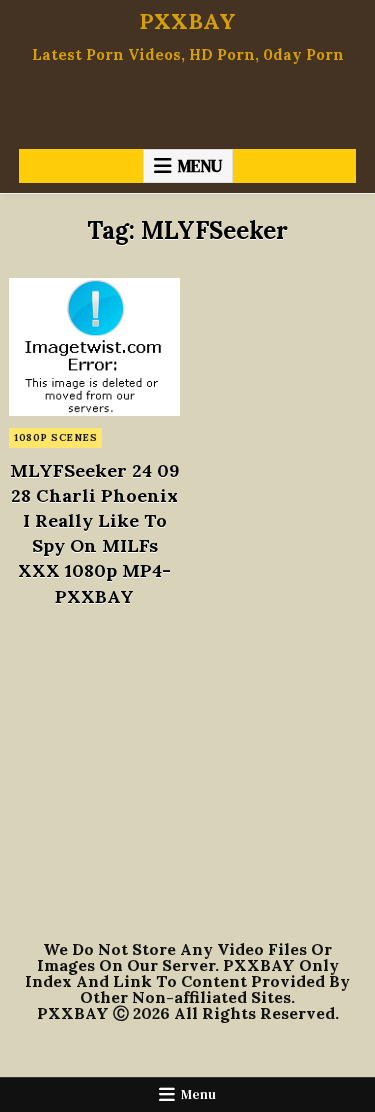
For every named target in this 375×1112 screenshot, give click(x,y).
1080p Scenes (55, 437)
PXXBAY (187, 21)
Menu (200, 166)
